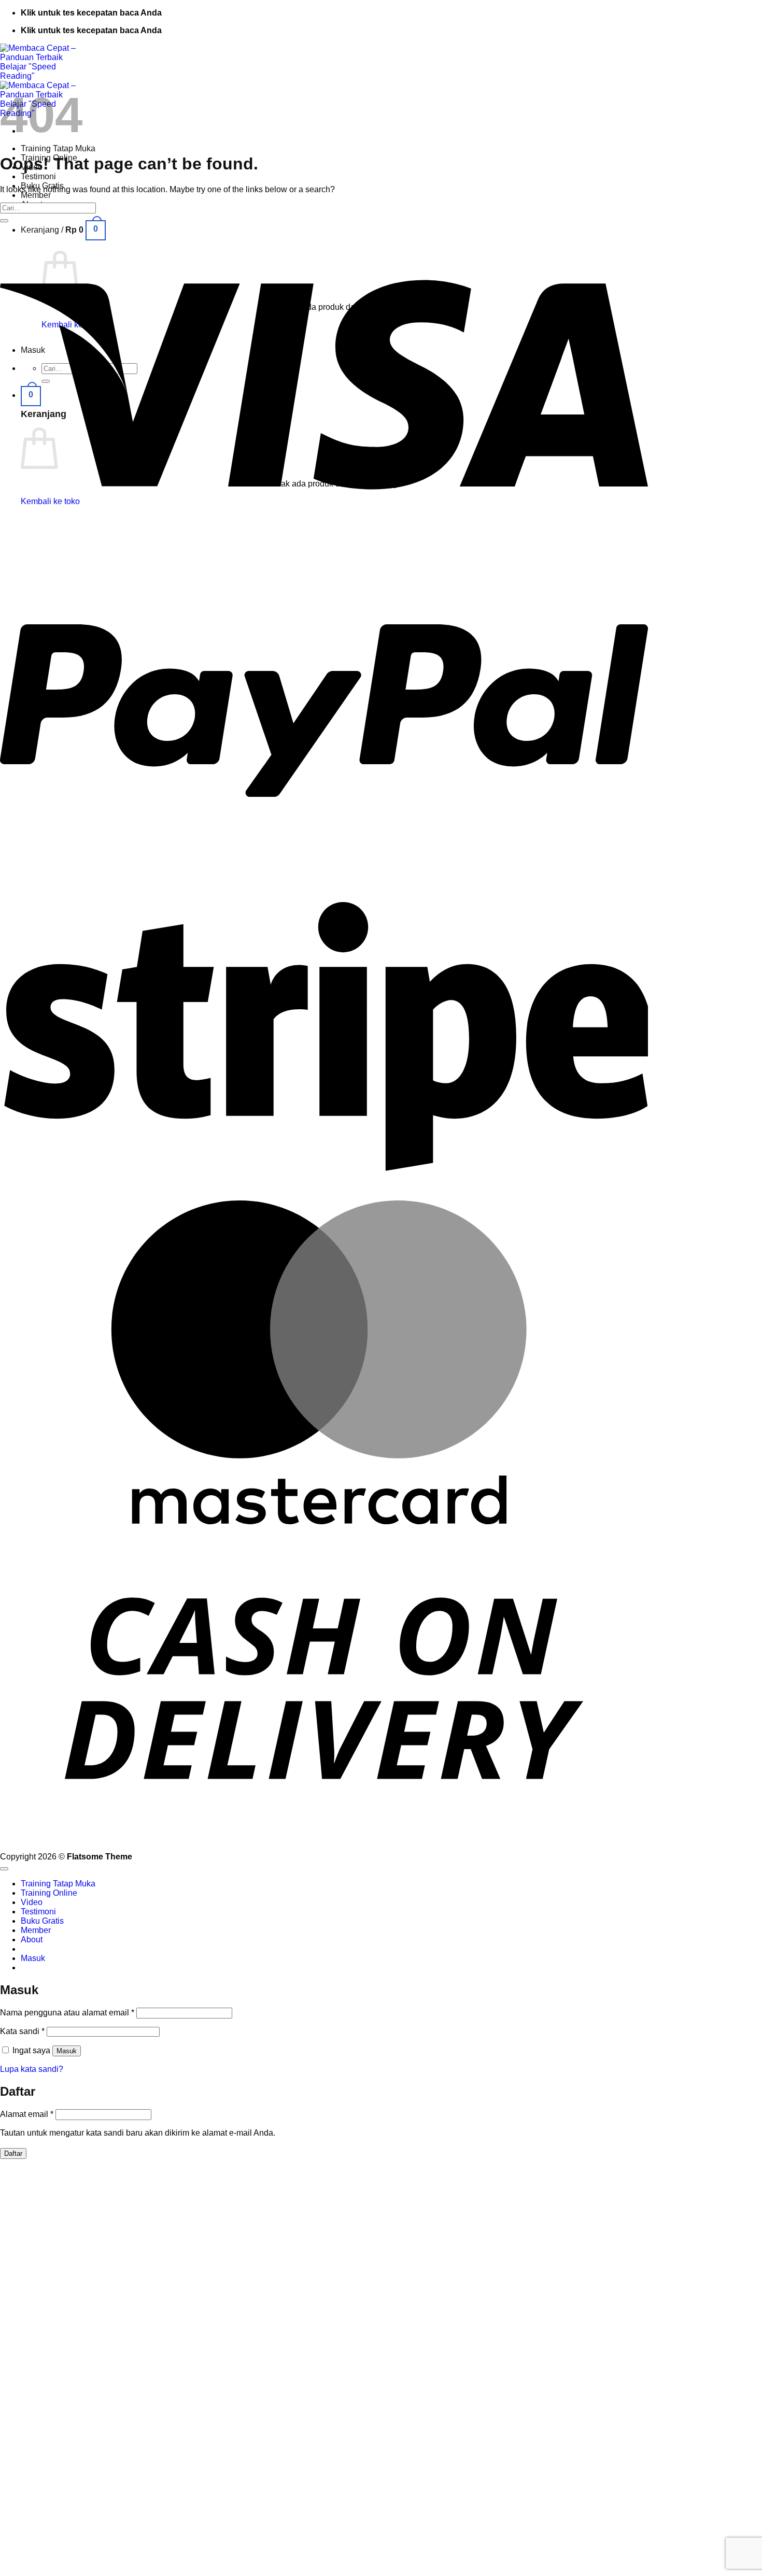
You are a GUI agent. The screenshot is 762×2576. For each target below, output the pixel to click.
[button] (31, 395)
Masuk (67, 2051)
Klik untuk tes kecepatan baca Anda (91, 13)
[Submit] (4, 221)
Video (32, 1902)
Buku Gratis (42, 1921)
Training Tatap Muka (58, 148)
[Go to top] (4, 1869)
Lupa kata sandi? (32, 2069)
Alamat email (27, 2114)
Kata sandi (22, 2031)
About (32, 1940)
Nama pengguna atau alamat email (67, 2013)
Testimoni (38, 176)
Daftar (13, 2153)
